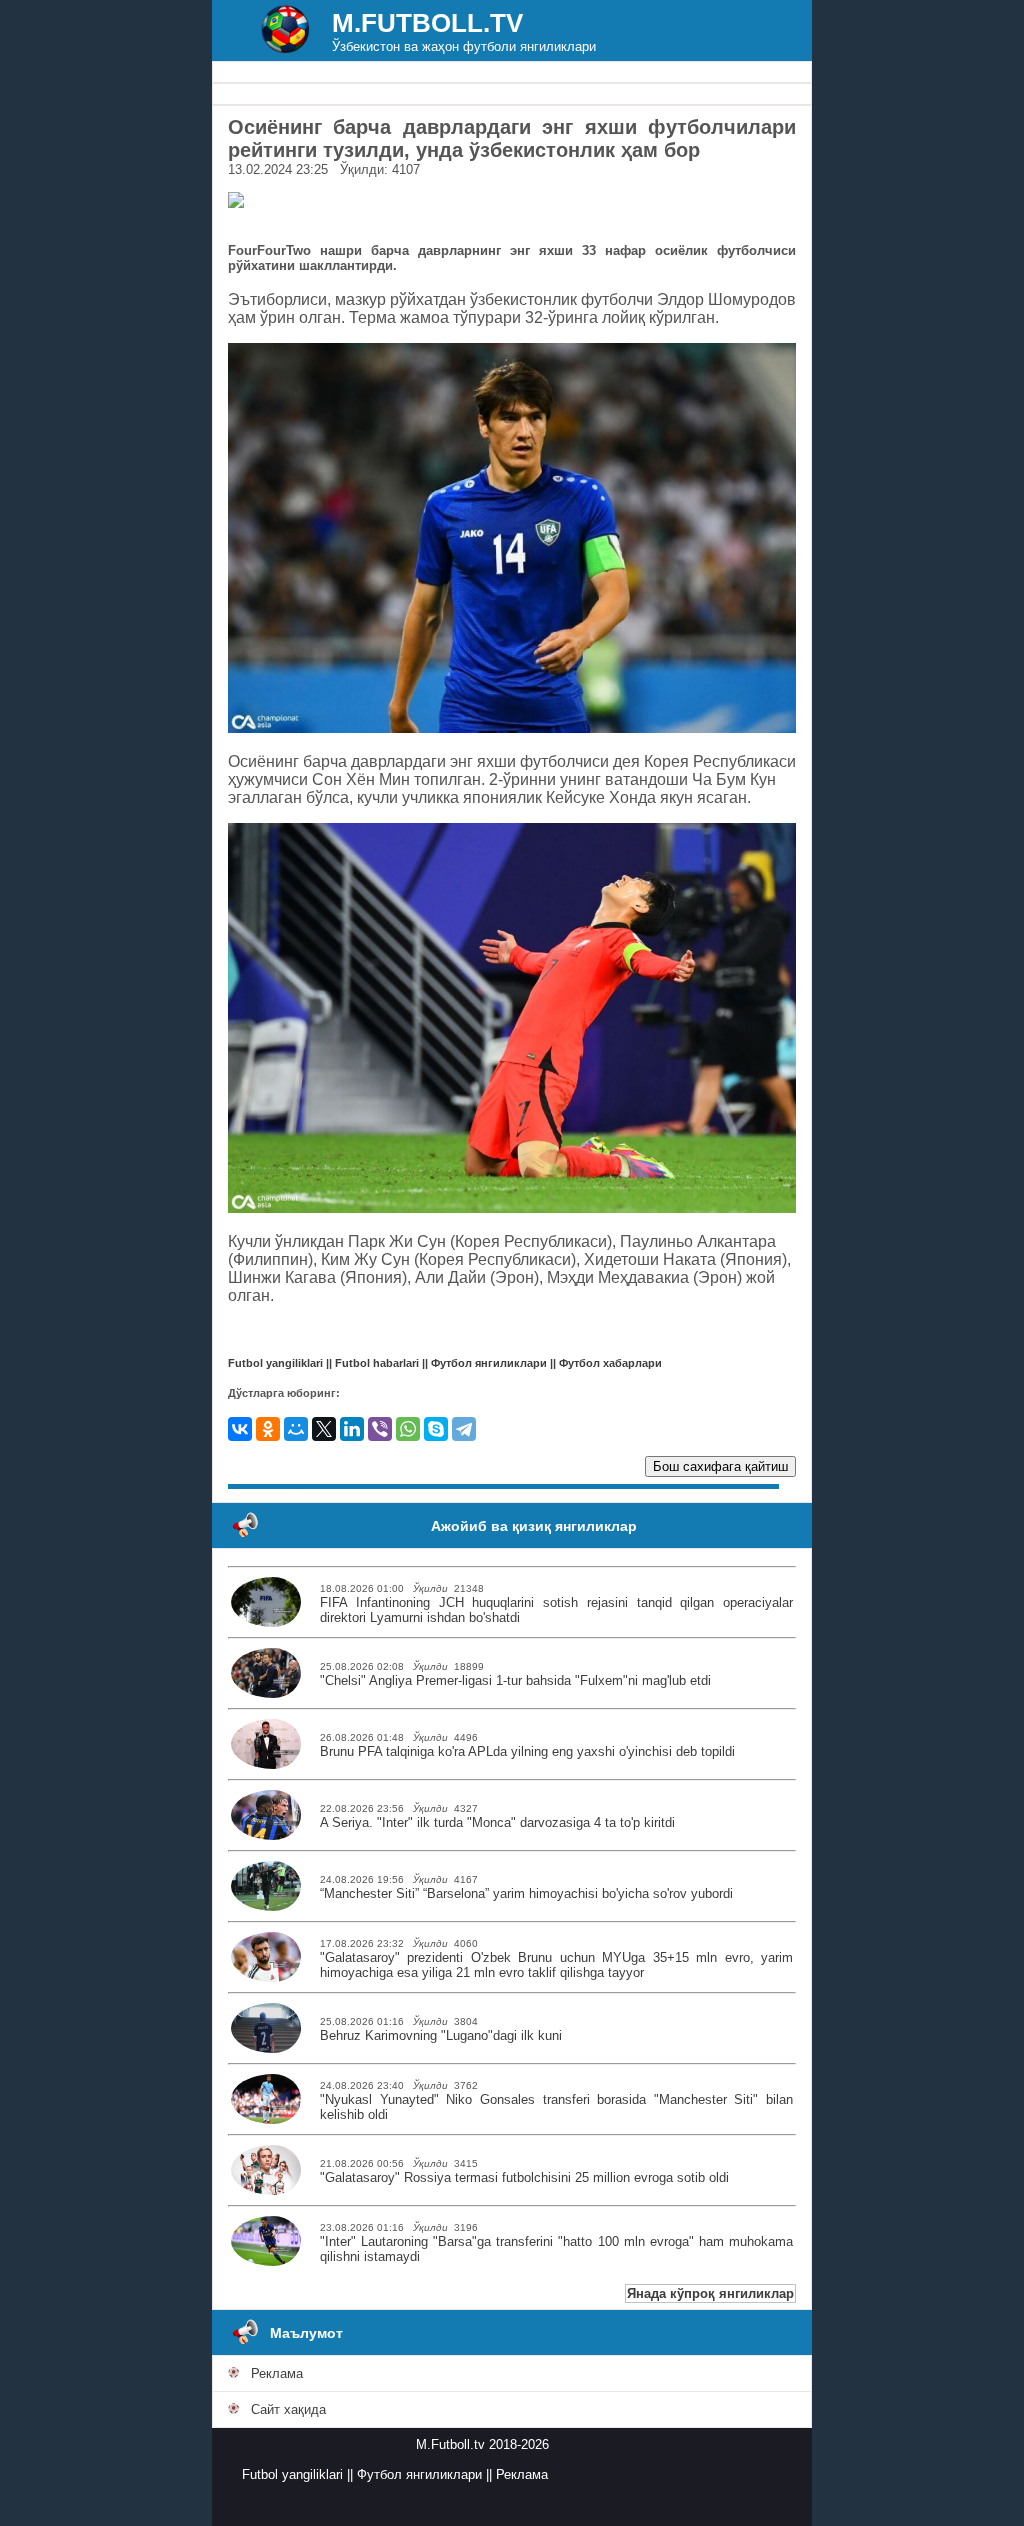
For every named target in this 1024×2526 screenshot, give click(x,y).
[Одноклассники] (268, 1429)
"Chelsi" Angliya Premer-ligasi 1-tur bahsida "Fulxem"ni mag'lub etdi (515, 1680)
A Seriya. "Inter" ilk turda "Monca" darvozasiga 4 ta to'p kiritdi (497, 1822)
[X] (324, 1429)
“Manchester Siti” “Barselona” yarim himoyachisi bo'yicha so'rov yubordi (526, 1893)
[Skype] (436, 1429)
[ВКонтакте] (240, 1429)
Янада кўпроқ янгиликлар (710, 2293)
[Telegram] (464, 1429)
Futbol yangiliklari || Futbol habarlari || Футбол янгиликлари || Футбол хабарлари (445, 1363)
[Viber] (380, 1429)
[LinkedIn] (352, 1429)
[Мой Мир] (296, 1429)
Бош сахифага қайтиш (720, 1466)
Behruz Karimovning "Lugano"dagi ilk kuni (441, 2035)
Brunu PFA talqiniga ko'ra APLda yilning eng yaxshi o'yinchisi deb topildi (527, 1751)
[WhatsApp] (408, 1429)
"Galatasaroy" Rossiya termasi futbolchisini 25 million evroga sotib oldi (524, 2177)
